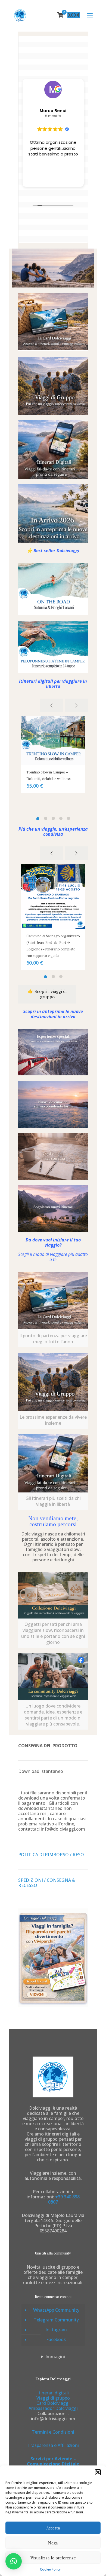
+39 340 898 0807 (64, 2199)
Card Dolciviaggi (53, 2403)
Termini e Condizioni (53, 2432)
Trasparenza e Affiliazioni (53, 2445)
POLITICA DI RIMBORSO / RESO (51, 1855)
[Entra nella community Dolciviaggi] (53, 1677)
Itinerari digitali (53, 2393)
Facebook (56, 2339)
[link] (53, 322)
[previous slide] (52, 705)
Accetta (53, 2528)
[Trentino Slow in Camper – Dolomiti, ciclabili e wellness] (53, 741)
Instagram (56, 2330)
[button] (98, 2472)
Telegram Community (56, 2320)
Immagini (55, 2357)
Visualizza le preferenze (53, 2558)
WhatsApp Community (56, 2310)
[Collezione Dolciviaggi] (53, 1595)
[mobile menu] (90, 15)
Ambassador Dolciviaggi (53, 2408)
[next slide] (76, 705)
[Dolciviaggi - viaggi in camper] (20, 15)
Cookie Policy (50, 2569)
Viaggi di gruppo (53, 2398)
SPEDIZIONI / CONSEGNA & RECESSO (47, 1883)
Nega (53, 2543)
